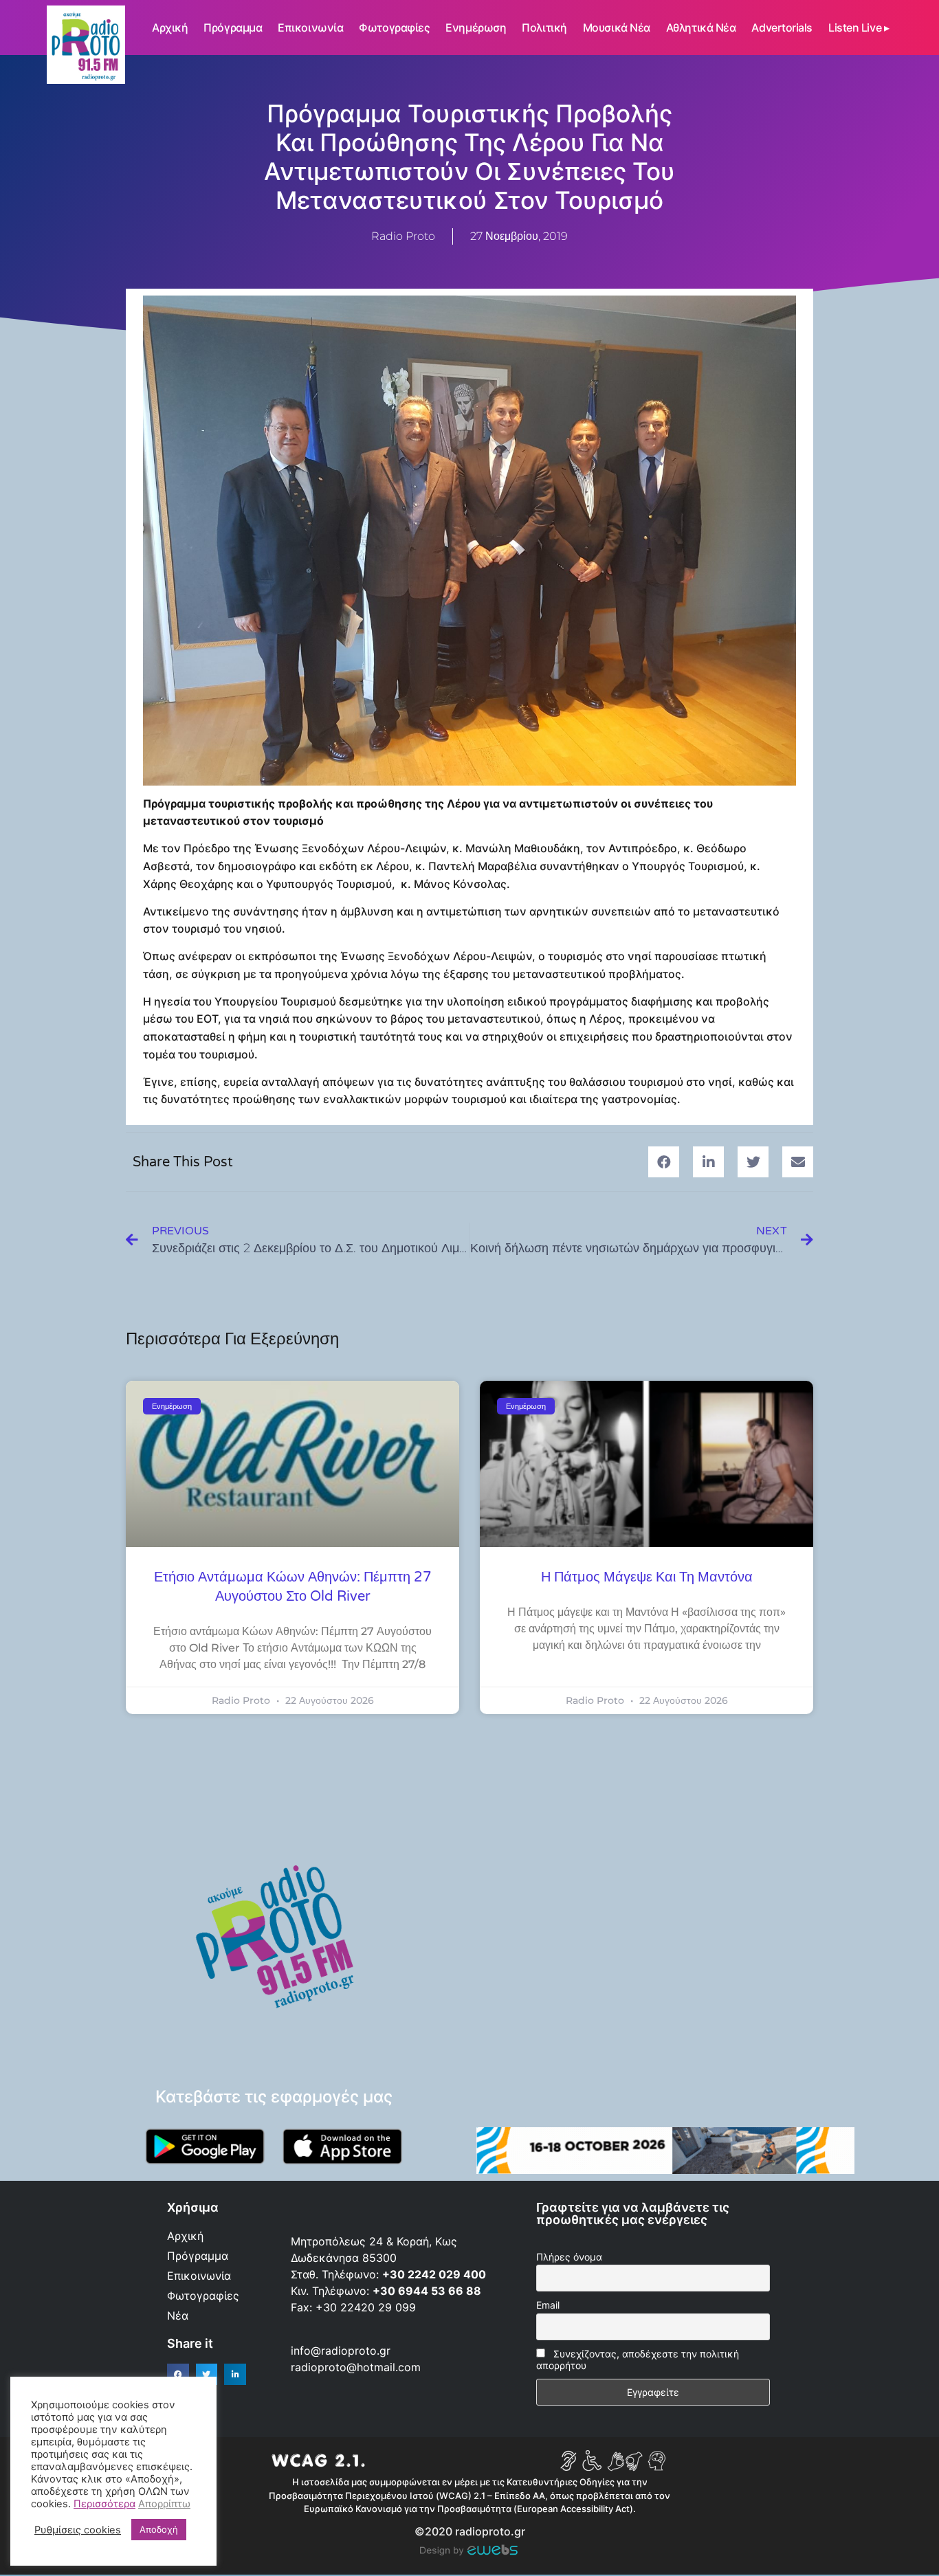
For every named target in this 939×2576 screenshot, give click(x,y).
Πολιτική (544, 27)
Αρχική (170, 27)
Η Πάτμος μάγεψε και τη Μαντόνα (647, 1577)
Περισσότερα (104, 2504)
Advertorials (782, 27)
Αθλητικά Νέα (701, 27)
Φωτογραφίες (394, 27)
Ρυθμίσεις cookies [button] (78, 2530)
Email (548, 2305)
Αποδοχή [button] (159, 2529)
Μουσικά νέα (617, 27)
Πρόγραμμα (233, 27)
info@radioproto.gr (341, 2351)
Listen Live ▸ (859, 27)
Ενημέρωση (476, 27)
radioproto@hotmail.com (357, 2367)
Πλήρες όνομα (569, 2257)
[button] (664, 1162)
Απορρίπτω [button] (164, 2504)
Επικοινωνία (310, 27)
